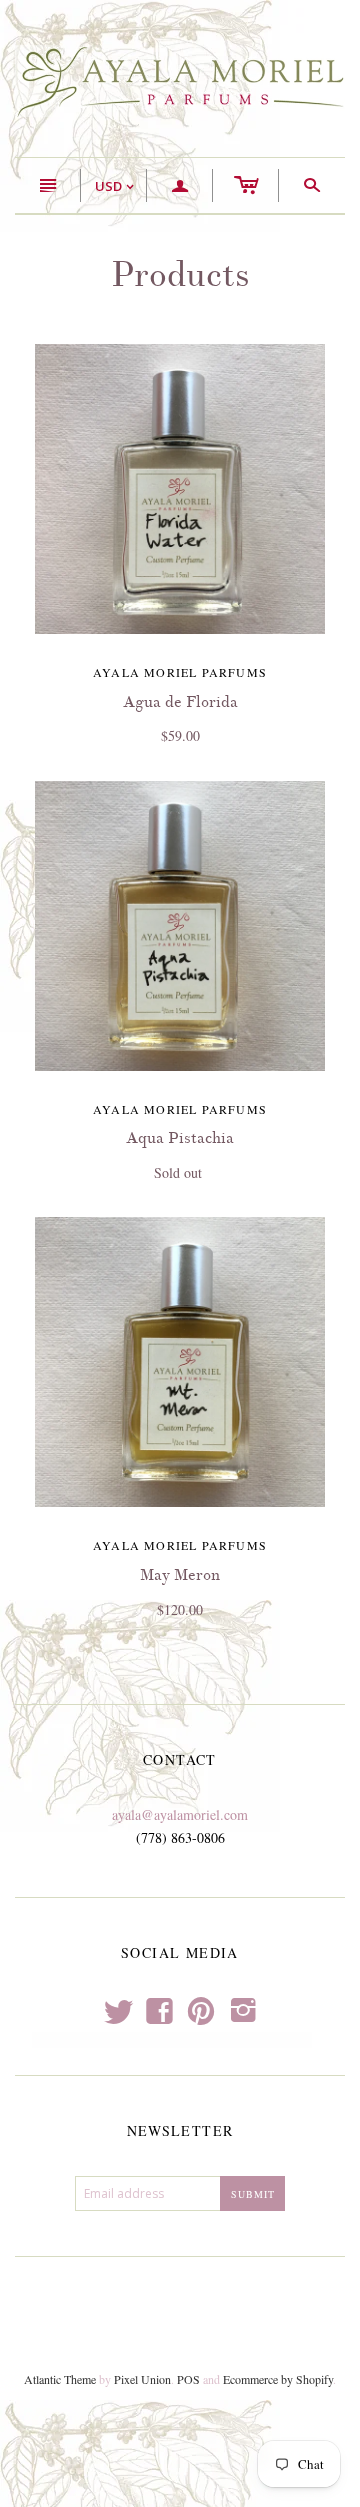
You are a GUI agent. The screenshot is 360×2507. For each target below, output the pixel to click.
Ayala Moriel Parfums (180, 672)
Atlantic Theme (60, 2379)
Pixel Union (142, 2379)
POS (188, 2379)
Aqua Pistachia (180, 1138)
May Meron (180, 1575)
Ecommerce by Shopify (278, 2379)
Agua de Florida (180, 702)
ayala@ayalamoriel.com (180, 1814)
